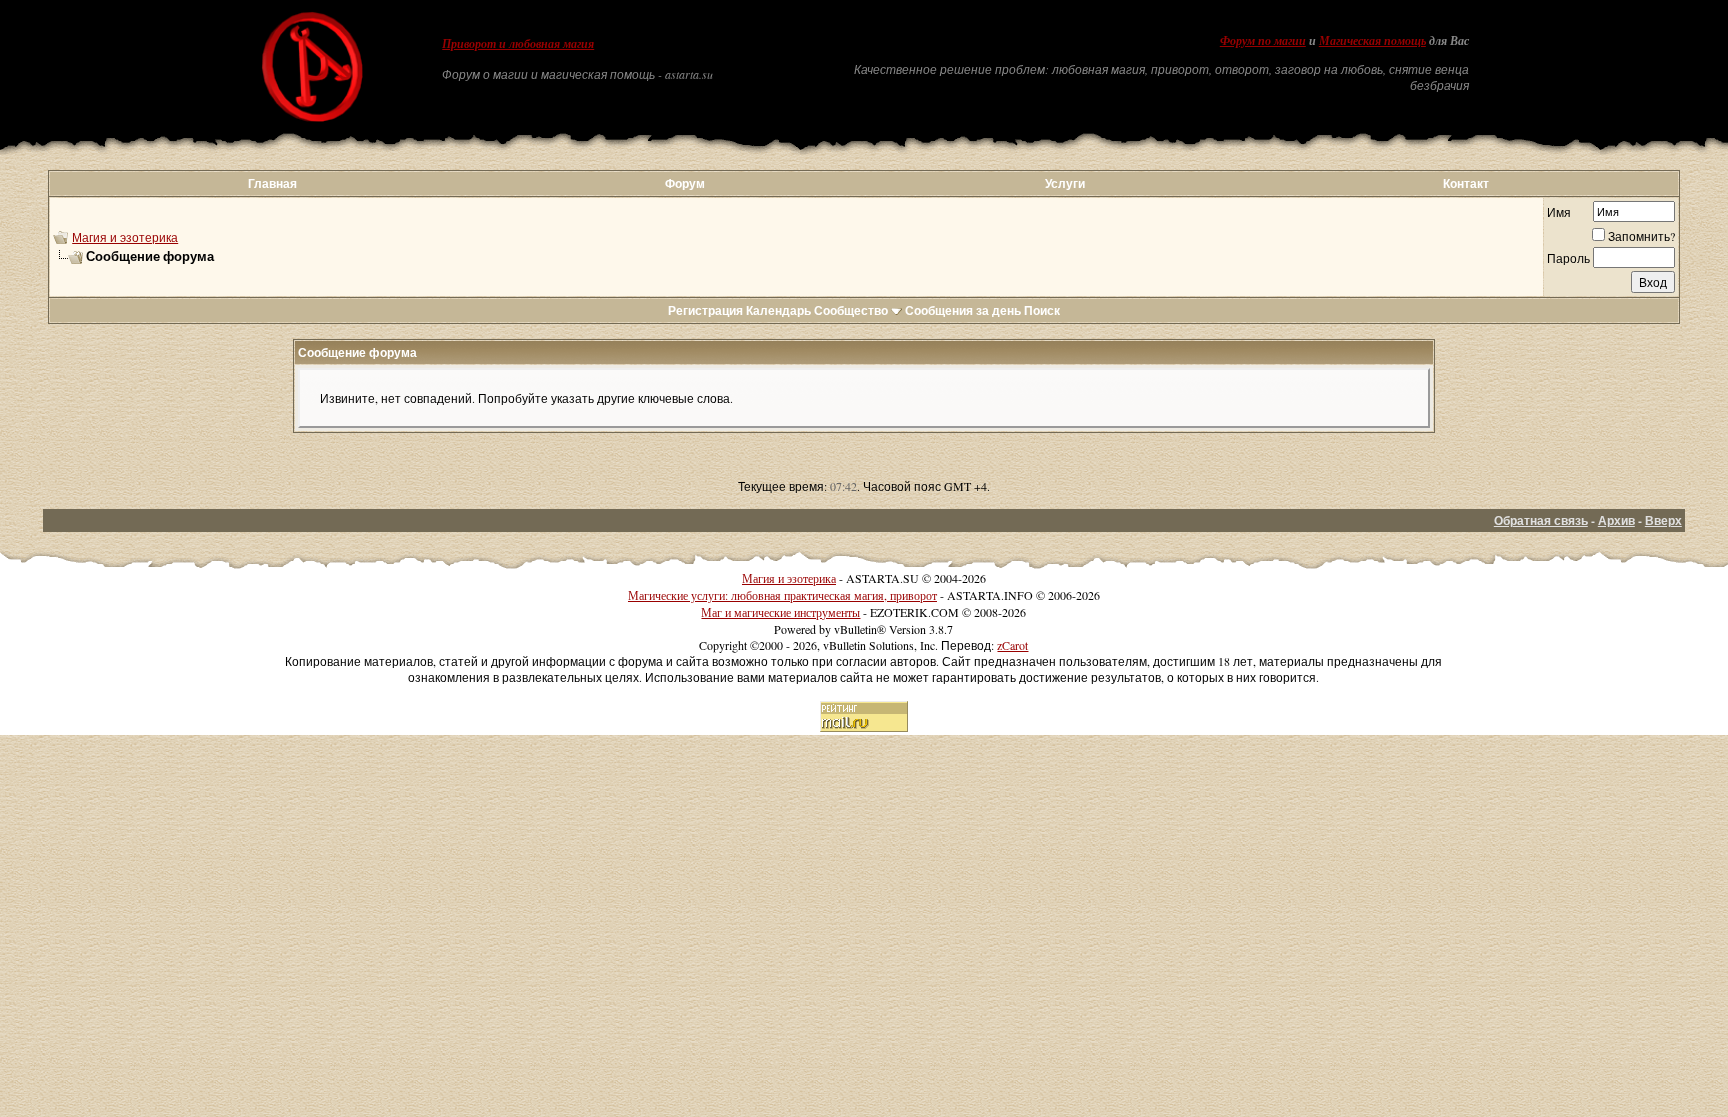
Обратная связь (1541, 520)
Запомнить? (1641, 236)
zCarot (1012, 645)
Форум (685, 183)
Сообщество (851, 310)
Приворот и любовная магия (518, 44)
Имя (1559, 212)
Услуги (1065, 183)
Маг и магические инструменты (780, 612)
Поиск (1042, 310)
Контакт (1466, 183)
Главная (272, 183)
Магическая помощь (1372, 41)
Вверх (1663, 520)
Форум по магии (1263, 41)
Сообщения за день (963, 310)
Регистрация (705, 310)
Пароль (1568, 258)
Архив (1616, 520)
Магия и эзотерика (125, 237)
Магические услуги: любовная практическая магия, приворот (782, 595)
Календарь (778, 310)
